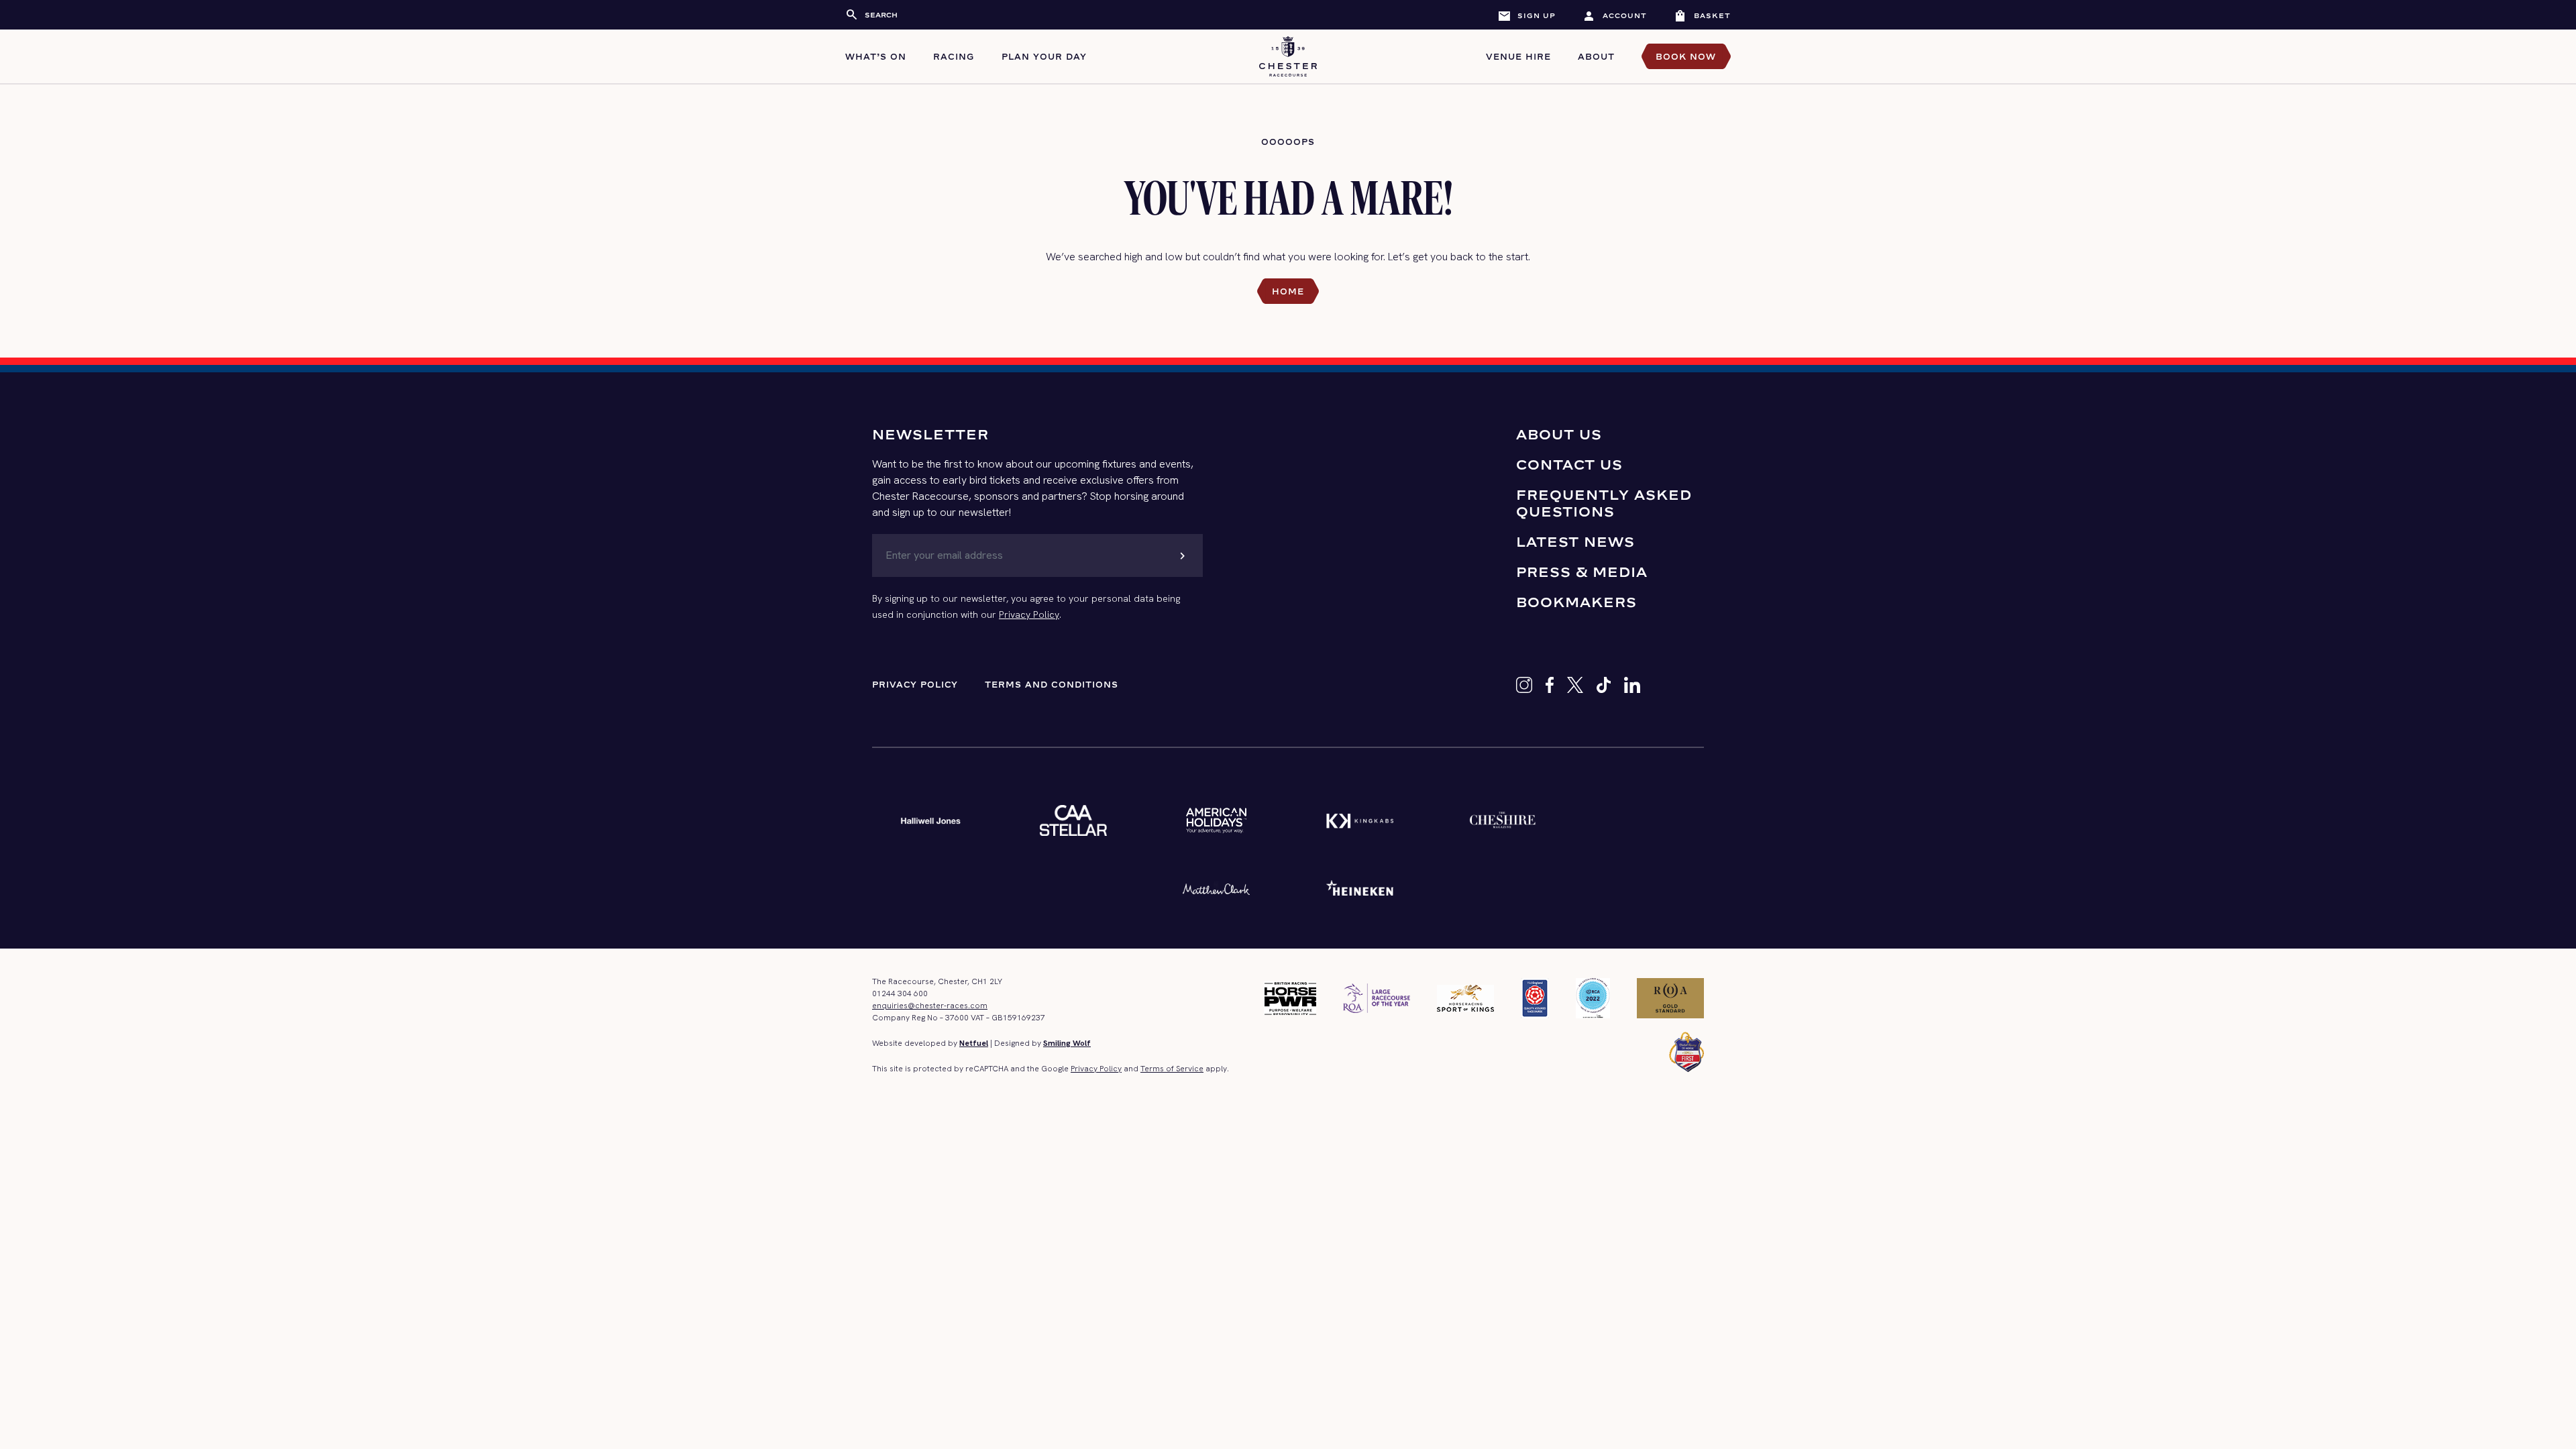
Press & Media (1582, 572)
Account (1615, 15)
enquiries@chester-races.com (930, 1006)
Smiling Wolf (1067, 1043)
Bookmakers (1576, 602)
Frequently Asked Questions (1604, 503)
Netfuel (974, 1043)
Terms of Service (1172, 1069)
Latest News (1575, 542)
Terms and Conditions (1052, 685)
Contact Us (1569, 465)
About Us (1559, 434)
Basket (1702, 15)
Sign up (1526, 15)
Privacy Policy (1029, 614)
